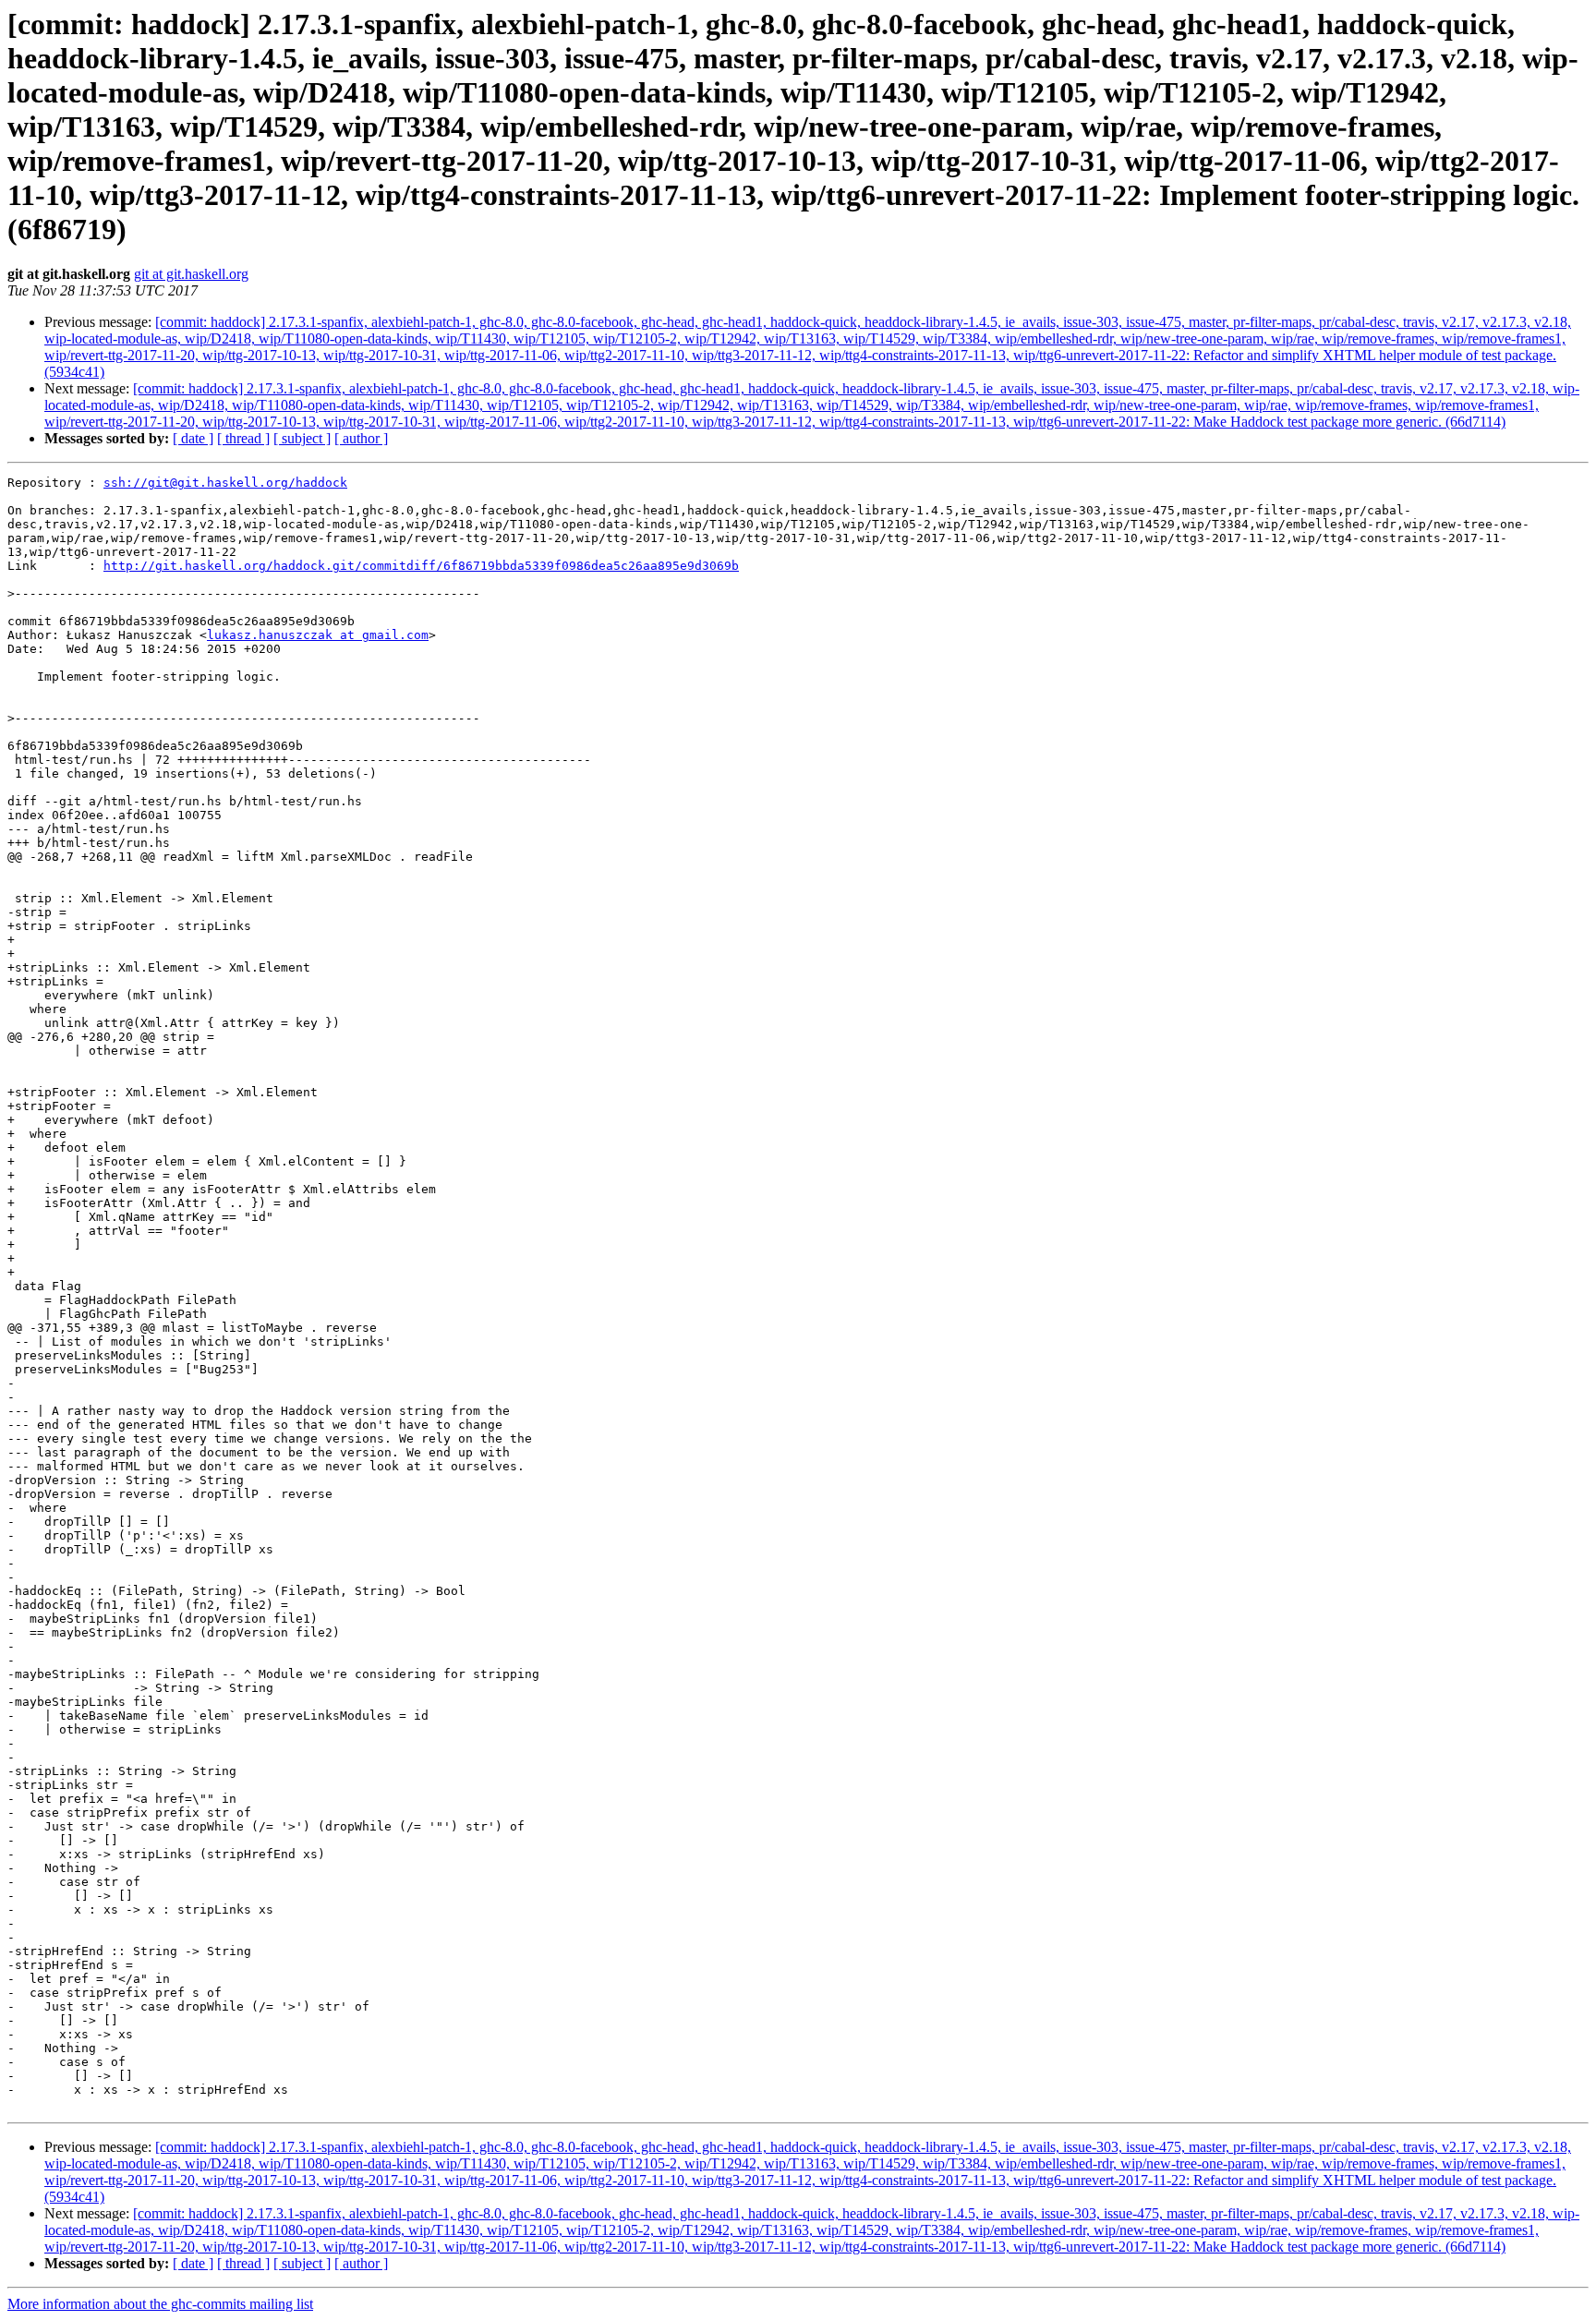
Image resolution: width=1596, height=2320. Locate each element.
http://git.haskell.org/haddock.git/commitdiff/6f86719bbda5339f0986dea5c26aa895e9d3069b (421, 566)
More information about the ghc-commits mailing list (160, 2304)
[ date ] (193, 438)
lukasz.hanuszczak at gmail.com (318, 635)
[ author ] (361, 438)
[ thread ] (243, 438)
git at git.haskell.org (191, 274)
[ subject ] (302, 438)
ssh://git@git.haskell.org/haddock (225, 483)
